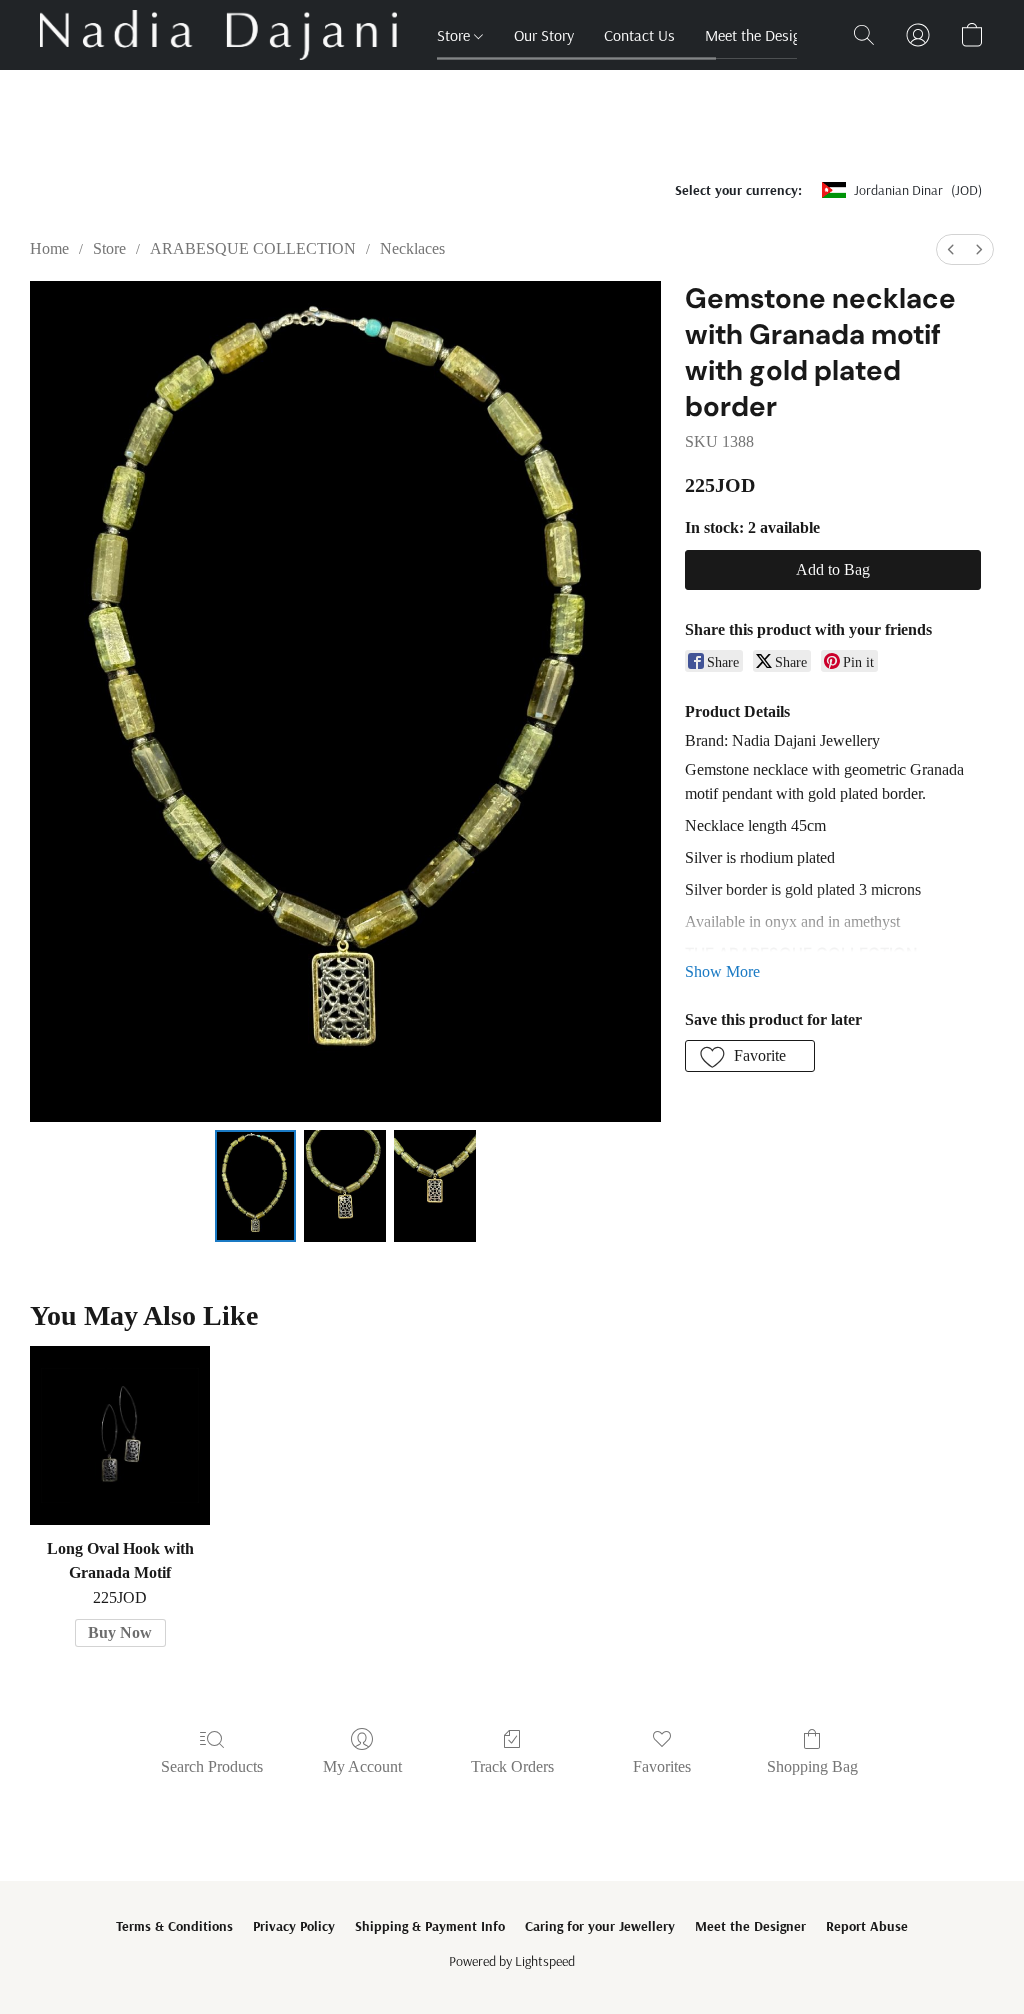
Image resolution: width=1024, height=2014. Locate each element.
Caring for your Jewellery (600, 1926)
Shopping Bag (812, 1766)
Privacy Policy (294, 1926)
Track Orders (512, 1766)
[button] (218, 35)
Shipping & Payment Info (430, 1926)
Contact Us (639, 35)
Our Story (544, 35)
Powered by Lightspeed (512, 1961)
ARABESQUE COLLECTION (253, 248)
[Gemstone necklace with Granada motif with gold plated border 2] (435, 1186)
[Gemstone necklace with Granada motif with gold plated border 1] (345, 1186)
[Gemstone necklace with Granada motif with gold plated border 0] (256, 1186)
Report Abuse (867, 1926)
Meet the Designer (762, 35)
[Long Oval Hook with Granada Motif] (120, 1436)
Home (49, 248)
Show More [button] (722, 971)
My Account (362, 1766)
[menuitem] (951, 249)
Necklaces (412, 248)
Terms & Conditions (174, 1926)
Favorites (662, 1766)
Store (455, 35)
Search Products (212, 1766)
